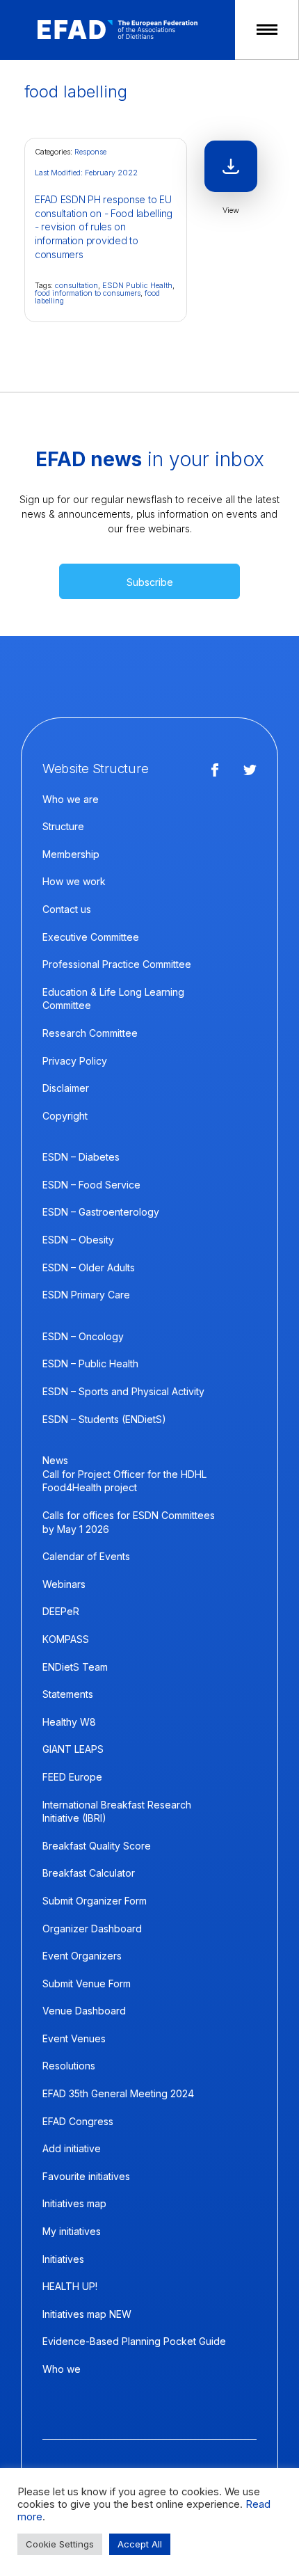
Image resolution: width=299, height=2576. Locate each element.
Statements (68, 1694)
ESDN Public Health (137, 285)
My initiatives (72, 2231)
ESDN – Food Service (91, 1185)
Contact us (67, 909)
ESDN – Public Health (90, 1363)
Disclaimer (66, 1088)
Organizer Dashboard (92, 1929)
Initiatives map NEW (87, 2314)
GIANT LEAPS (73, 1749)
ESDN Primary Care (86, 1295)
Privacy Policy (75, 1061)
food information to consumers (88, 293)
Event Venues (74, 2038)
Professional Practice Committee (117, 964)
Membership (71, 854)
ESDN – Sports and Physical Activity (123, 1391)
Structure (63, 826)
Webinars (64, 1584)
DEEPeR (61, 1611)
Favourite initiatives (86, 2176)
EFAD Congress (78, 2121)
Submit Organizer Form (95, 1901)
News (55, 1460)
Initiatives (63, 2259)
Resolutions (69, 2066)
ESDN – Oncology (83, 1336)
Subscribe (150, 582)
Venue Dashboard (84, 2011)
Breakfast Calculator (89, 1873)
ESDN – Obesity (78, 1240)
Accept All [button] (140, 2544)
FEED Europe (72, 1777)
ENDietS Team (75, 1667)
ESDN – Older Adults (89, 1267)
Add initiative (72, 2148)
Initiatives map (74, 2203)
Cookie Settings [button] (60, 2544)
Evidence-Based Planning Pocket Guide (134, 2341)
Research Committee (90, 1033)
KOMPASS (66, 1639)
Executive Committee (91, 937)
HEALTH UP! (70, 2286)
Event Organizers (82, 1956)
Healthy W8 (69, 1722)
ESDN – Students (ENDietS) (104, 1419)
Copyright (65, 1116)
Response (90, 152)
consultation (76, 285)
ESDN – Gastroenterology (101, 1212)
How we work (74, 881)
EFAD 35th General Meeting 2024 (118, 2093)
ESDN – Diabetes (81, 1157)
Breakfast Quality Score (97, 1846)
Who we (62, 2369)
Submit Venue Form (87, 1983)
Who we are (71, 799)
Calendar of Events (86, 1556)
